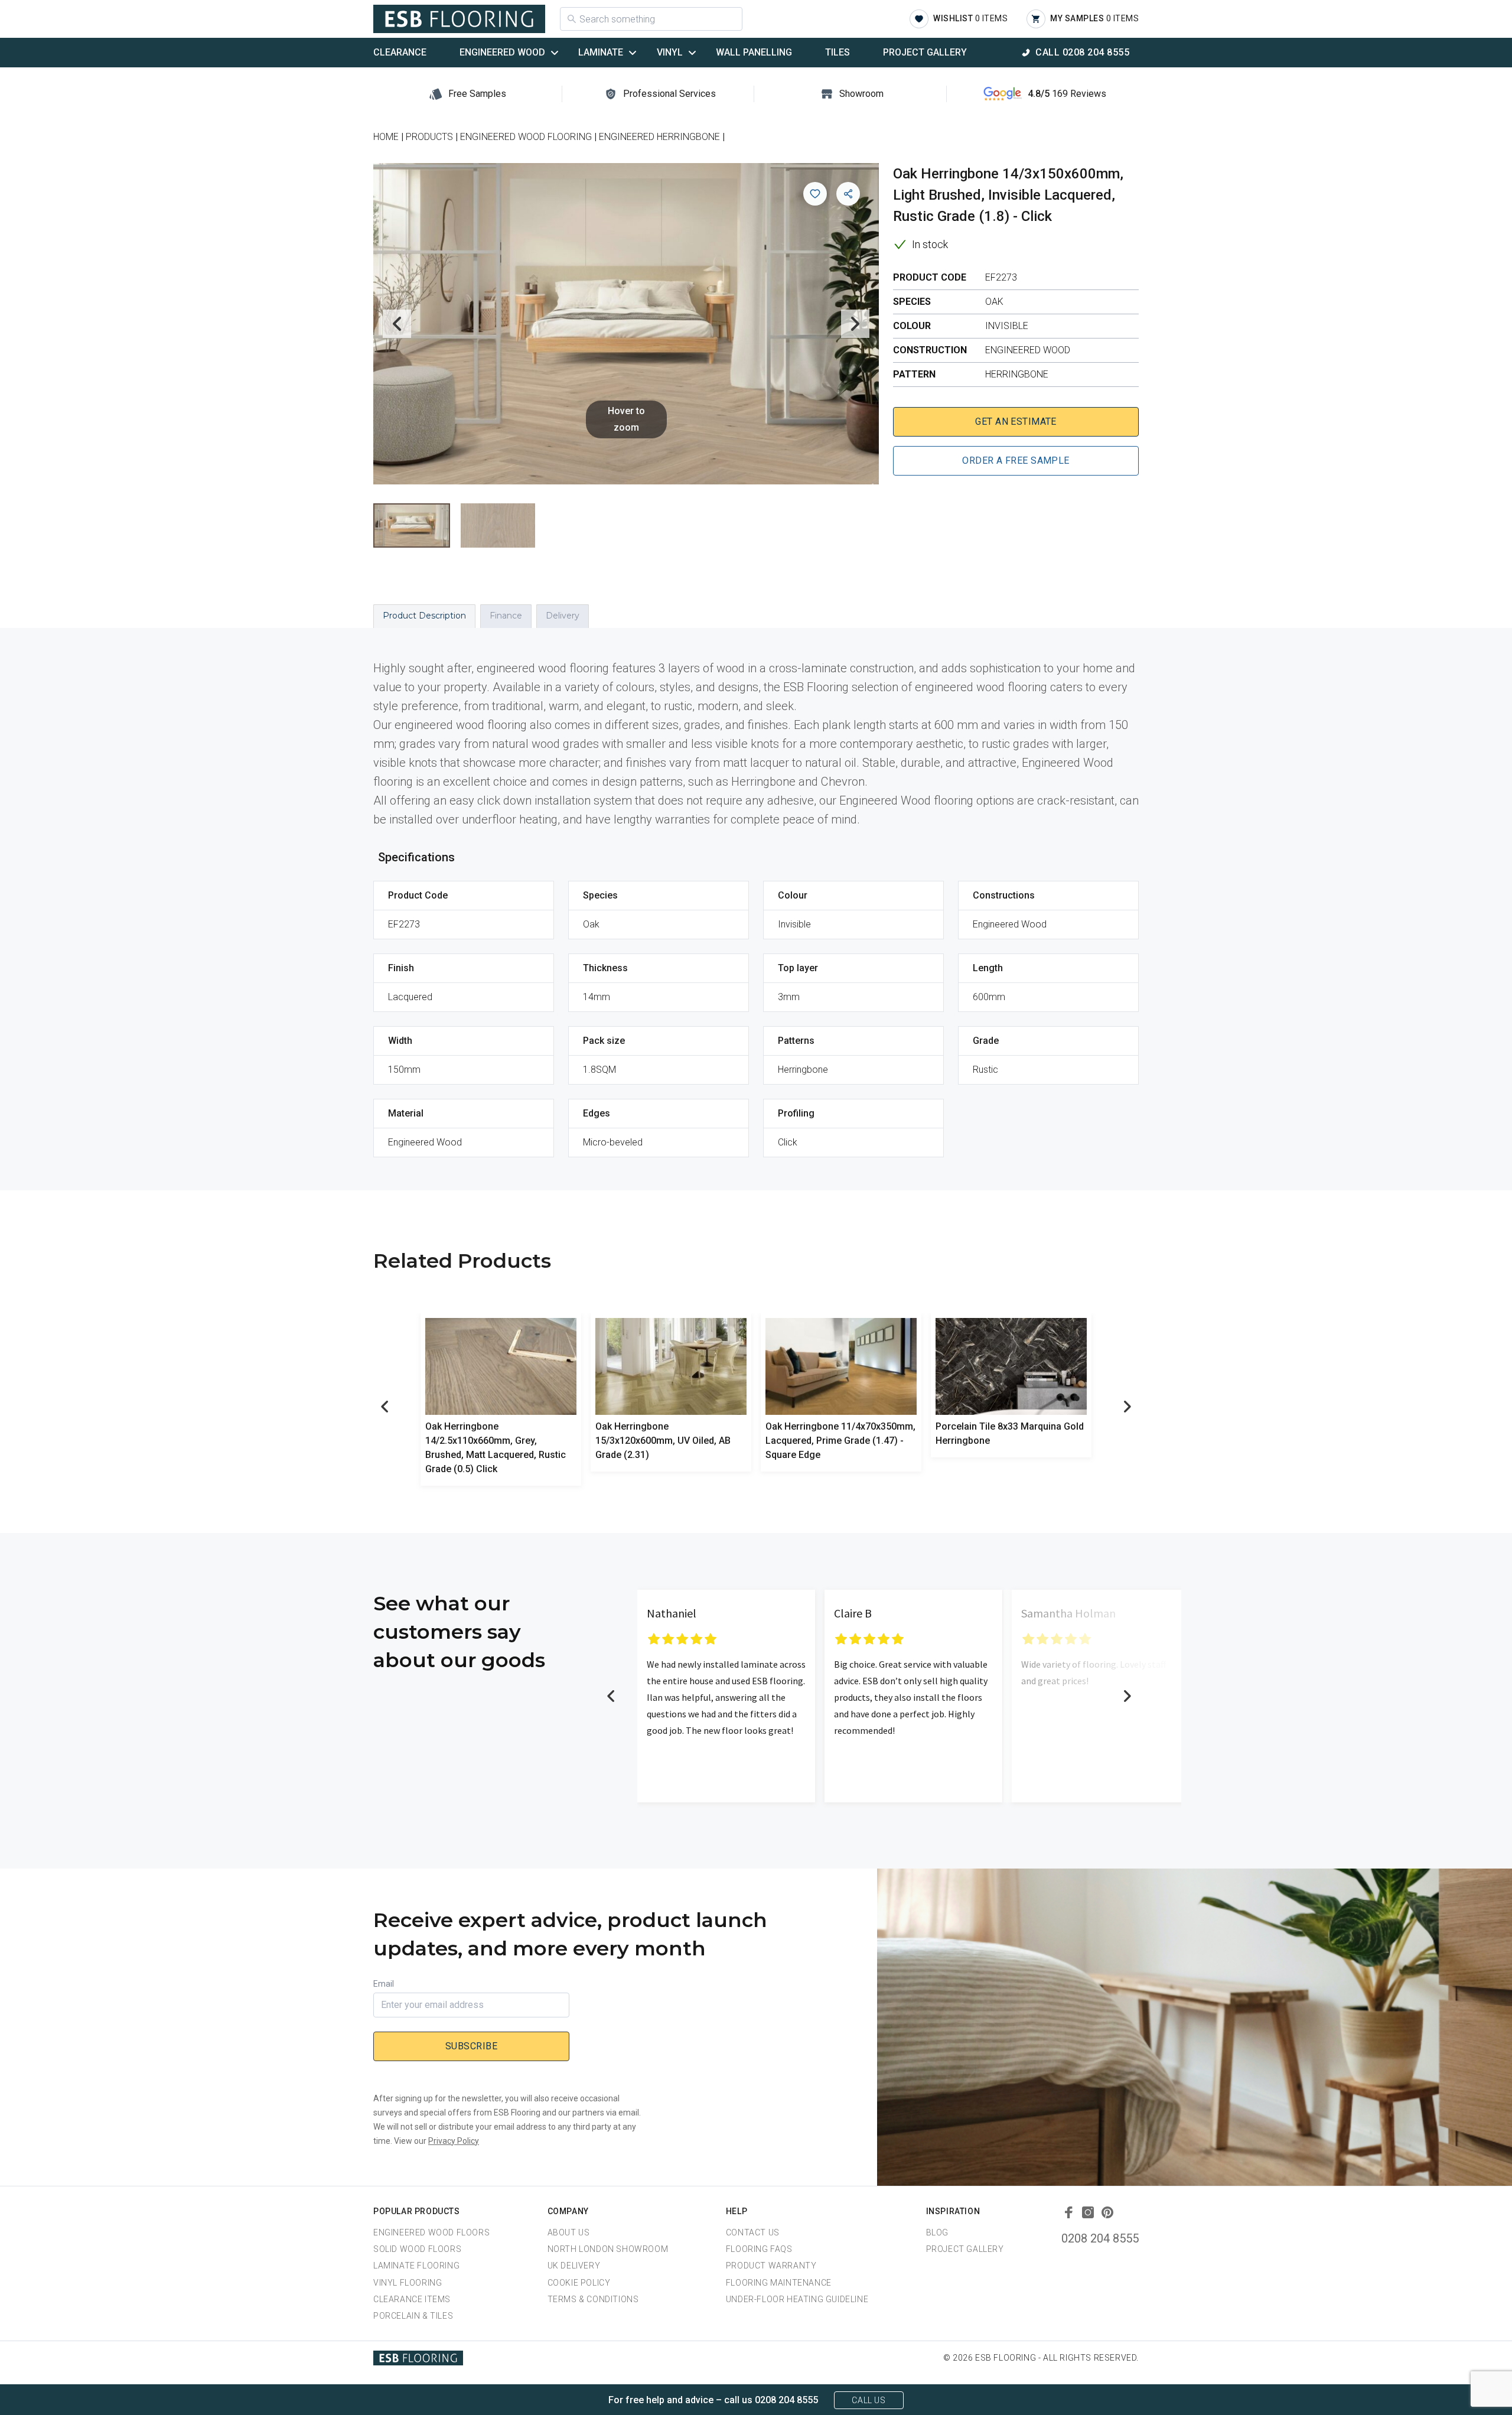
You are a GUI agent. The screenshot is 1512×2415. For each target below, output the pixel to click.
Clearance (400, 52)
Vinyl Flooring (408, 2283)
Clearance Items (412, 2299)
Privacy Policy (454, 2141)
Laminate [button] (601, 52)
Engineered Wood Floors (431, 2232)
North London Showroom (608, 2249)
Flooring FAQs (759, 2249)
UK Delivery (574, 2266)
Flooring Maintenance (779, 2283)
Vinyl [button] (670, 52)
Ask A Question (1438, 2384)
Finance (506, 616)
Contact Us (753, 2232)
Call (1082, 52)
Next (855, 324)
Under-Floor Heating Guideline (797, 2299)
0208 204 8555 (1100, 2238)
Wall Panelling (754, 52)
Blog (937, 2232)
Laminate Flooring (416, 2266)
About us (569, 2232)
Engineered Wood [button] (502, 52)
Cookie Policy (579, 2283)
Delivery (563, 616)
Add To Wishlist (815, 194)
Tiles (838, 52)
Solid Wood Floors (417, 2249)
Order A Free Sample (1016, 460)
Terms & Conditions (593, 2299)
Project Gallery (925, 52)
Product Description (424, 616)
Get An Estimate (1016, 422)
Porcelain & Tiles (413, 2316)
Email (384, 1984)
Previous (397, 324)
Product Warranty (771, 2266)
